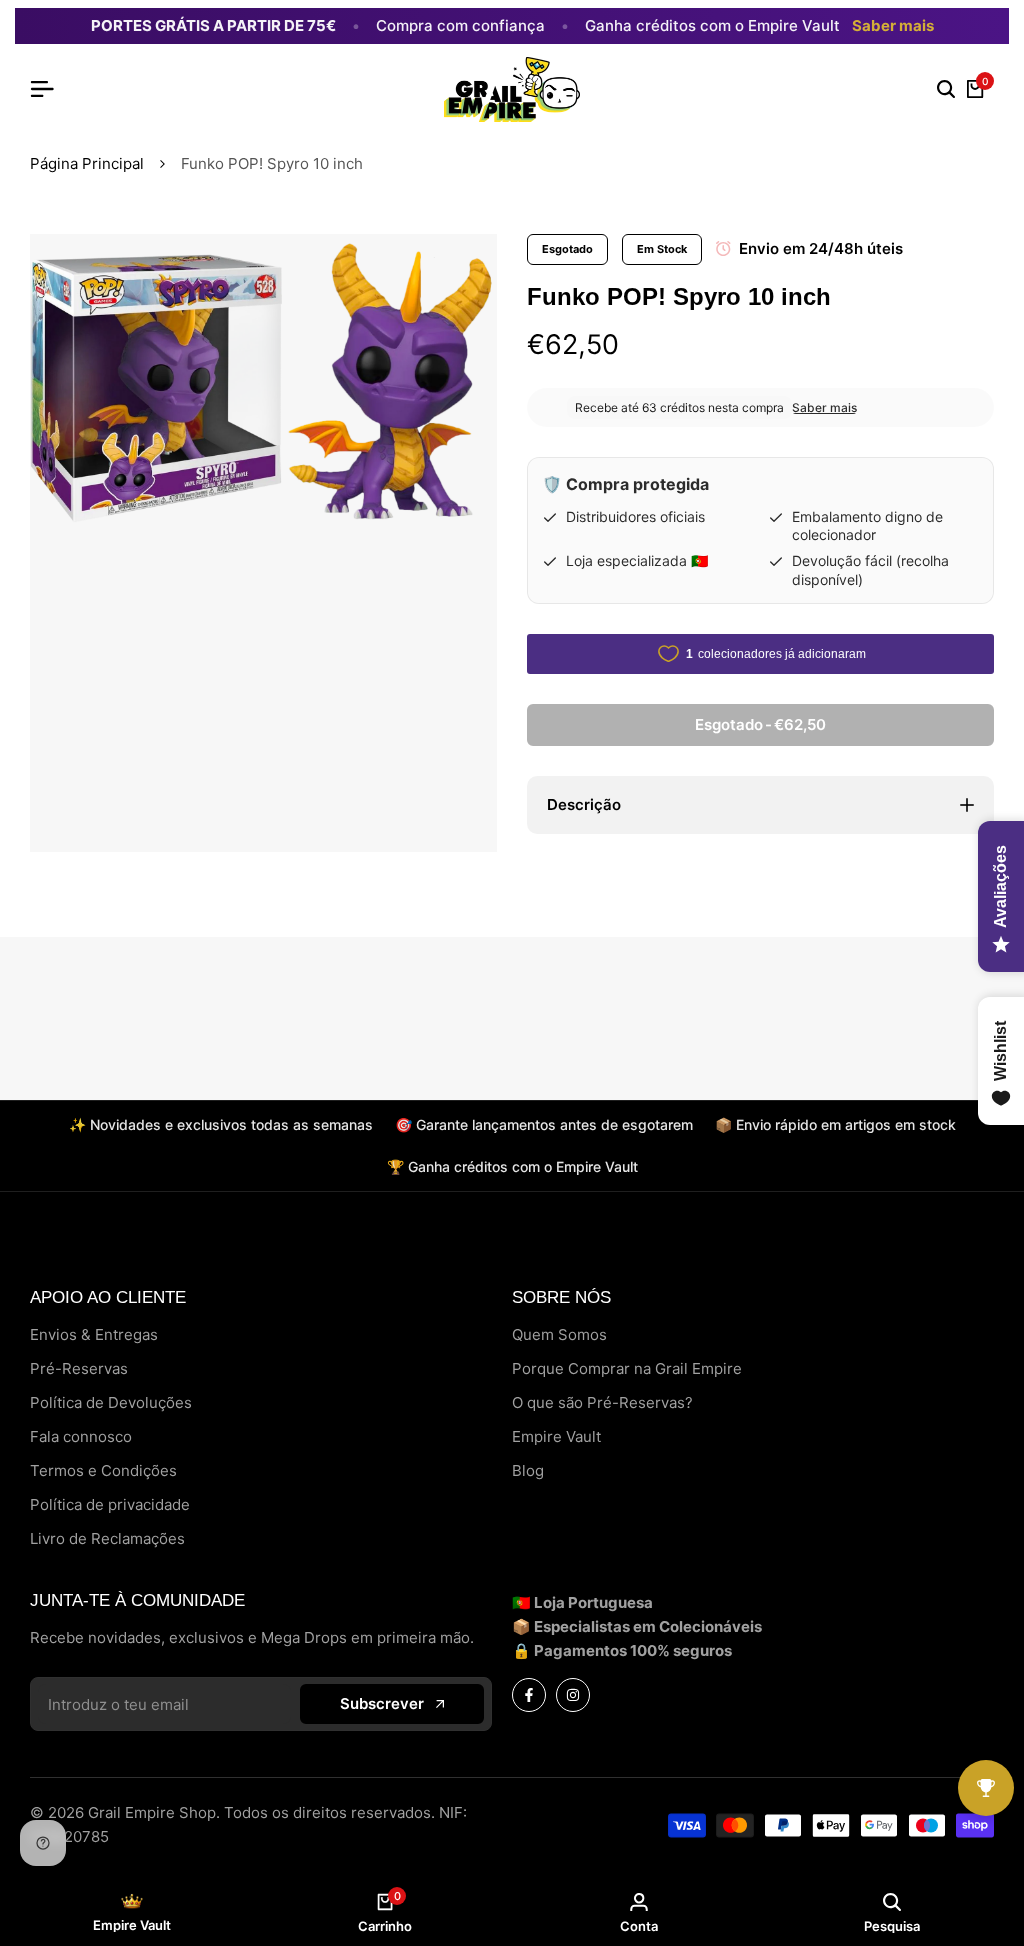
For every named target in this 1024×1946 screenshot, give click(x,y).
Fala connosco (81, 1436)
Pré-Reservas (79, 1368)
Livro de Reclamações (107, 1538)
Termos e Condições (103, 1470)
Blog (528, 1470)
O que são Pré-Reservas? (602, 1402)
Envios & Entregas (94, 1334)
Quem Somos (559, 1334)
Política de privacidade (110, 1504)
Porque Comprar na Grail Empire (627, 1368)
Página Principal (87, 163)
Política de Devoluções (111, 1402)
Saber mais (893, 26)
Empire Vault (556, 1436)
